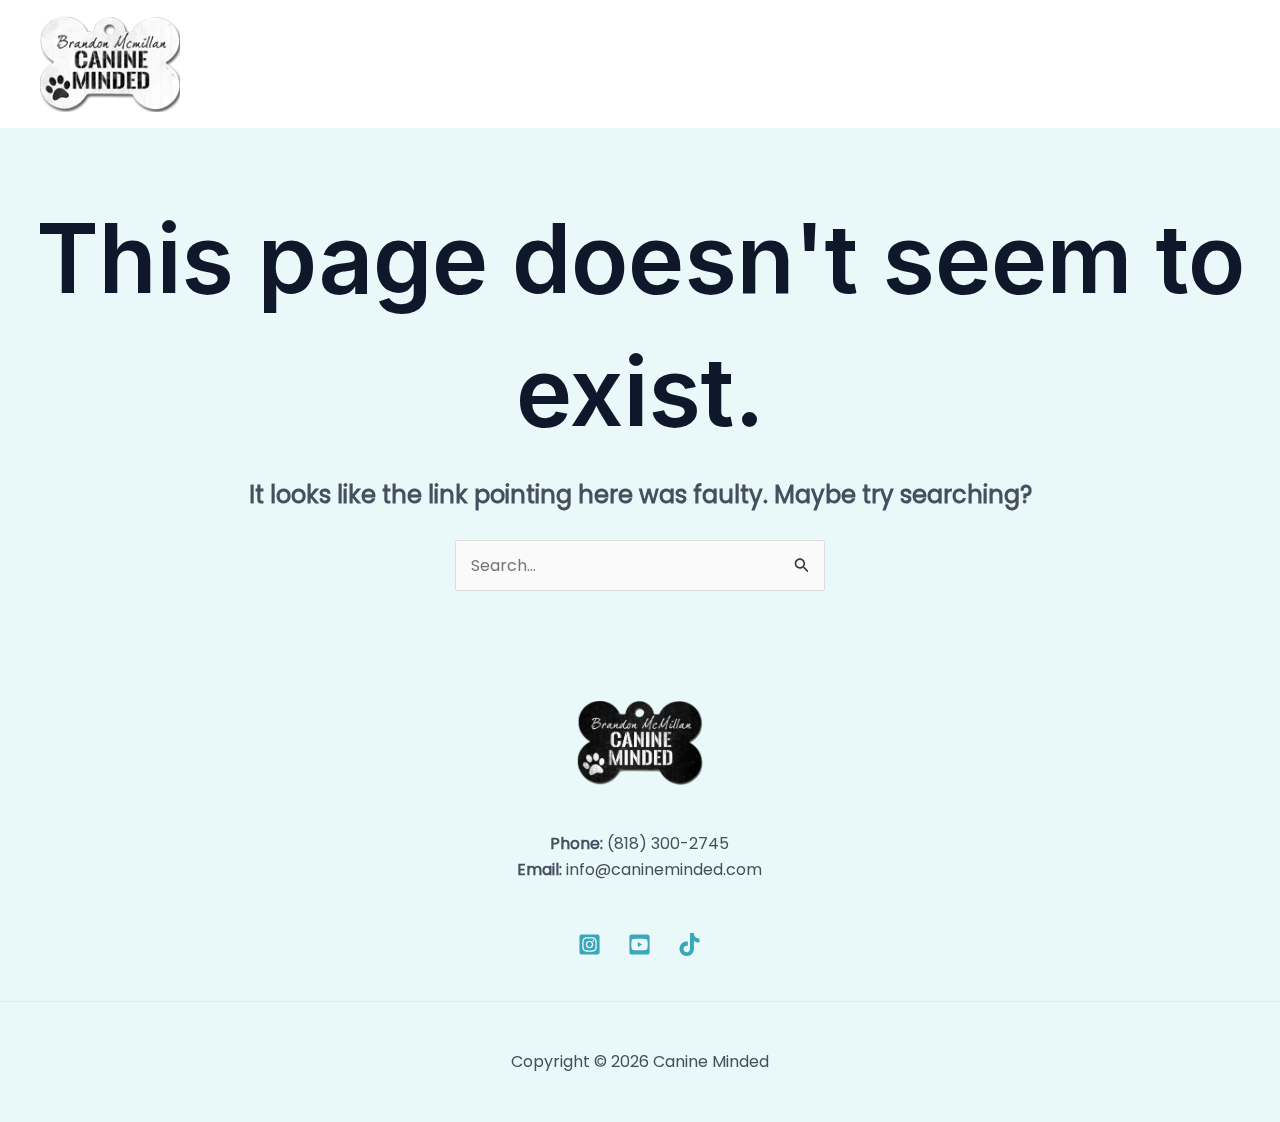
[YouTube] (639, 944)
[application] (798, 64)
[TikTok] (689, 944)
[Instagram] (589, 944)
